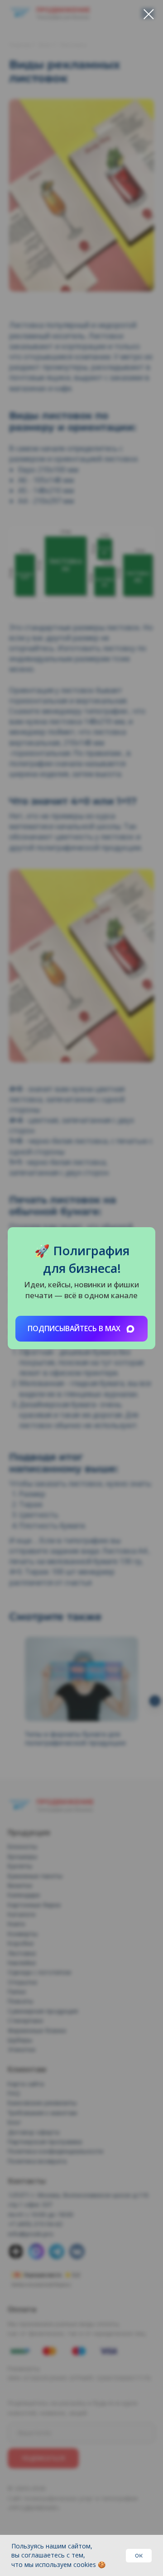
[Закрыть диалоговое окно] (149, 14)
